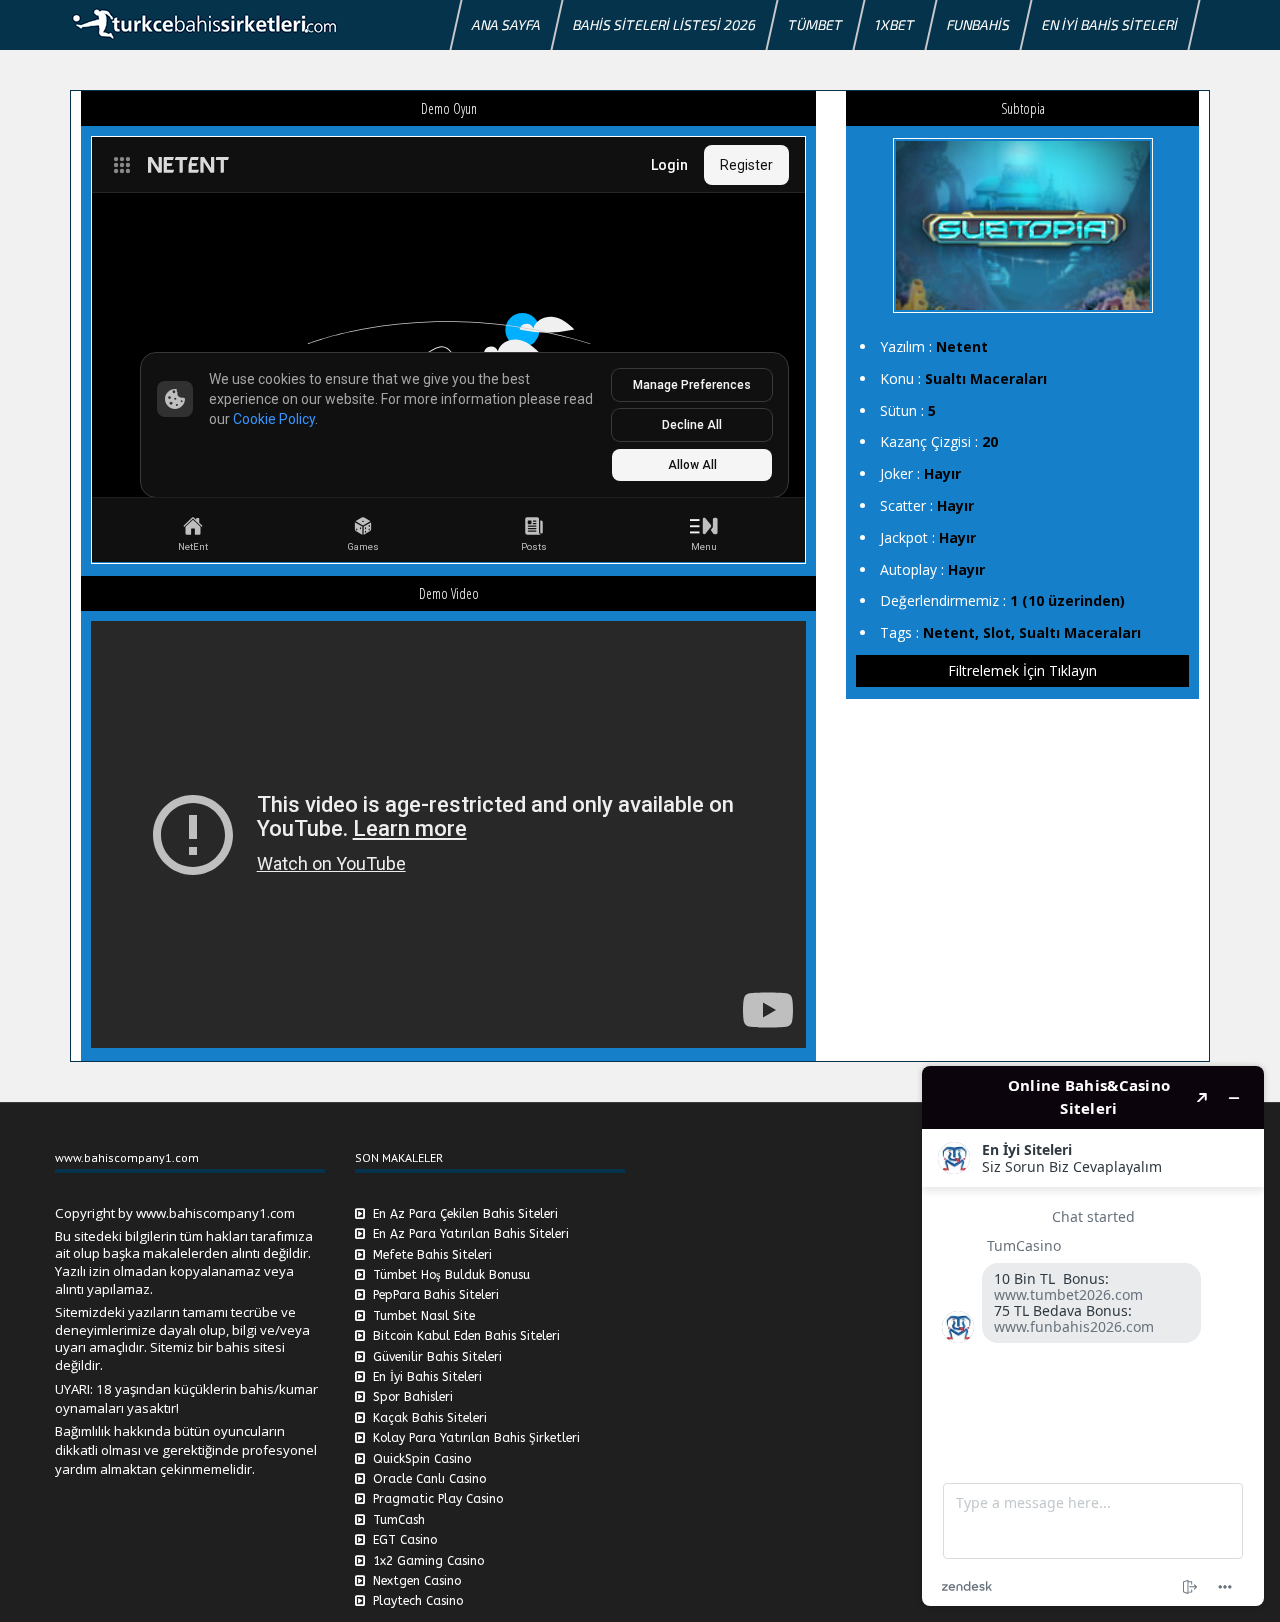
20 (990, 441)
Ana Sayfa (506, 24)
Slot (997, 632)
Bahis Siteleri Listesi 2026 (664, 24)
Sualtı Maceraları (986, 378)
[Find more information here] (1093, 1336)
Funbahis (978, 24)
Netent (962, 346)
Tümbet (815, 24)
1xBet (895, 24)
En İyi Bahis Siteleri (1110, 24)
